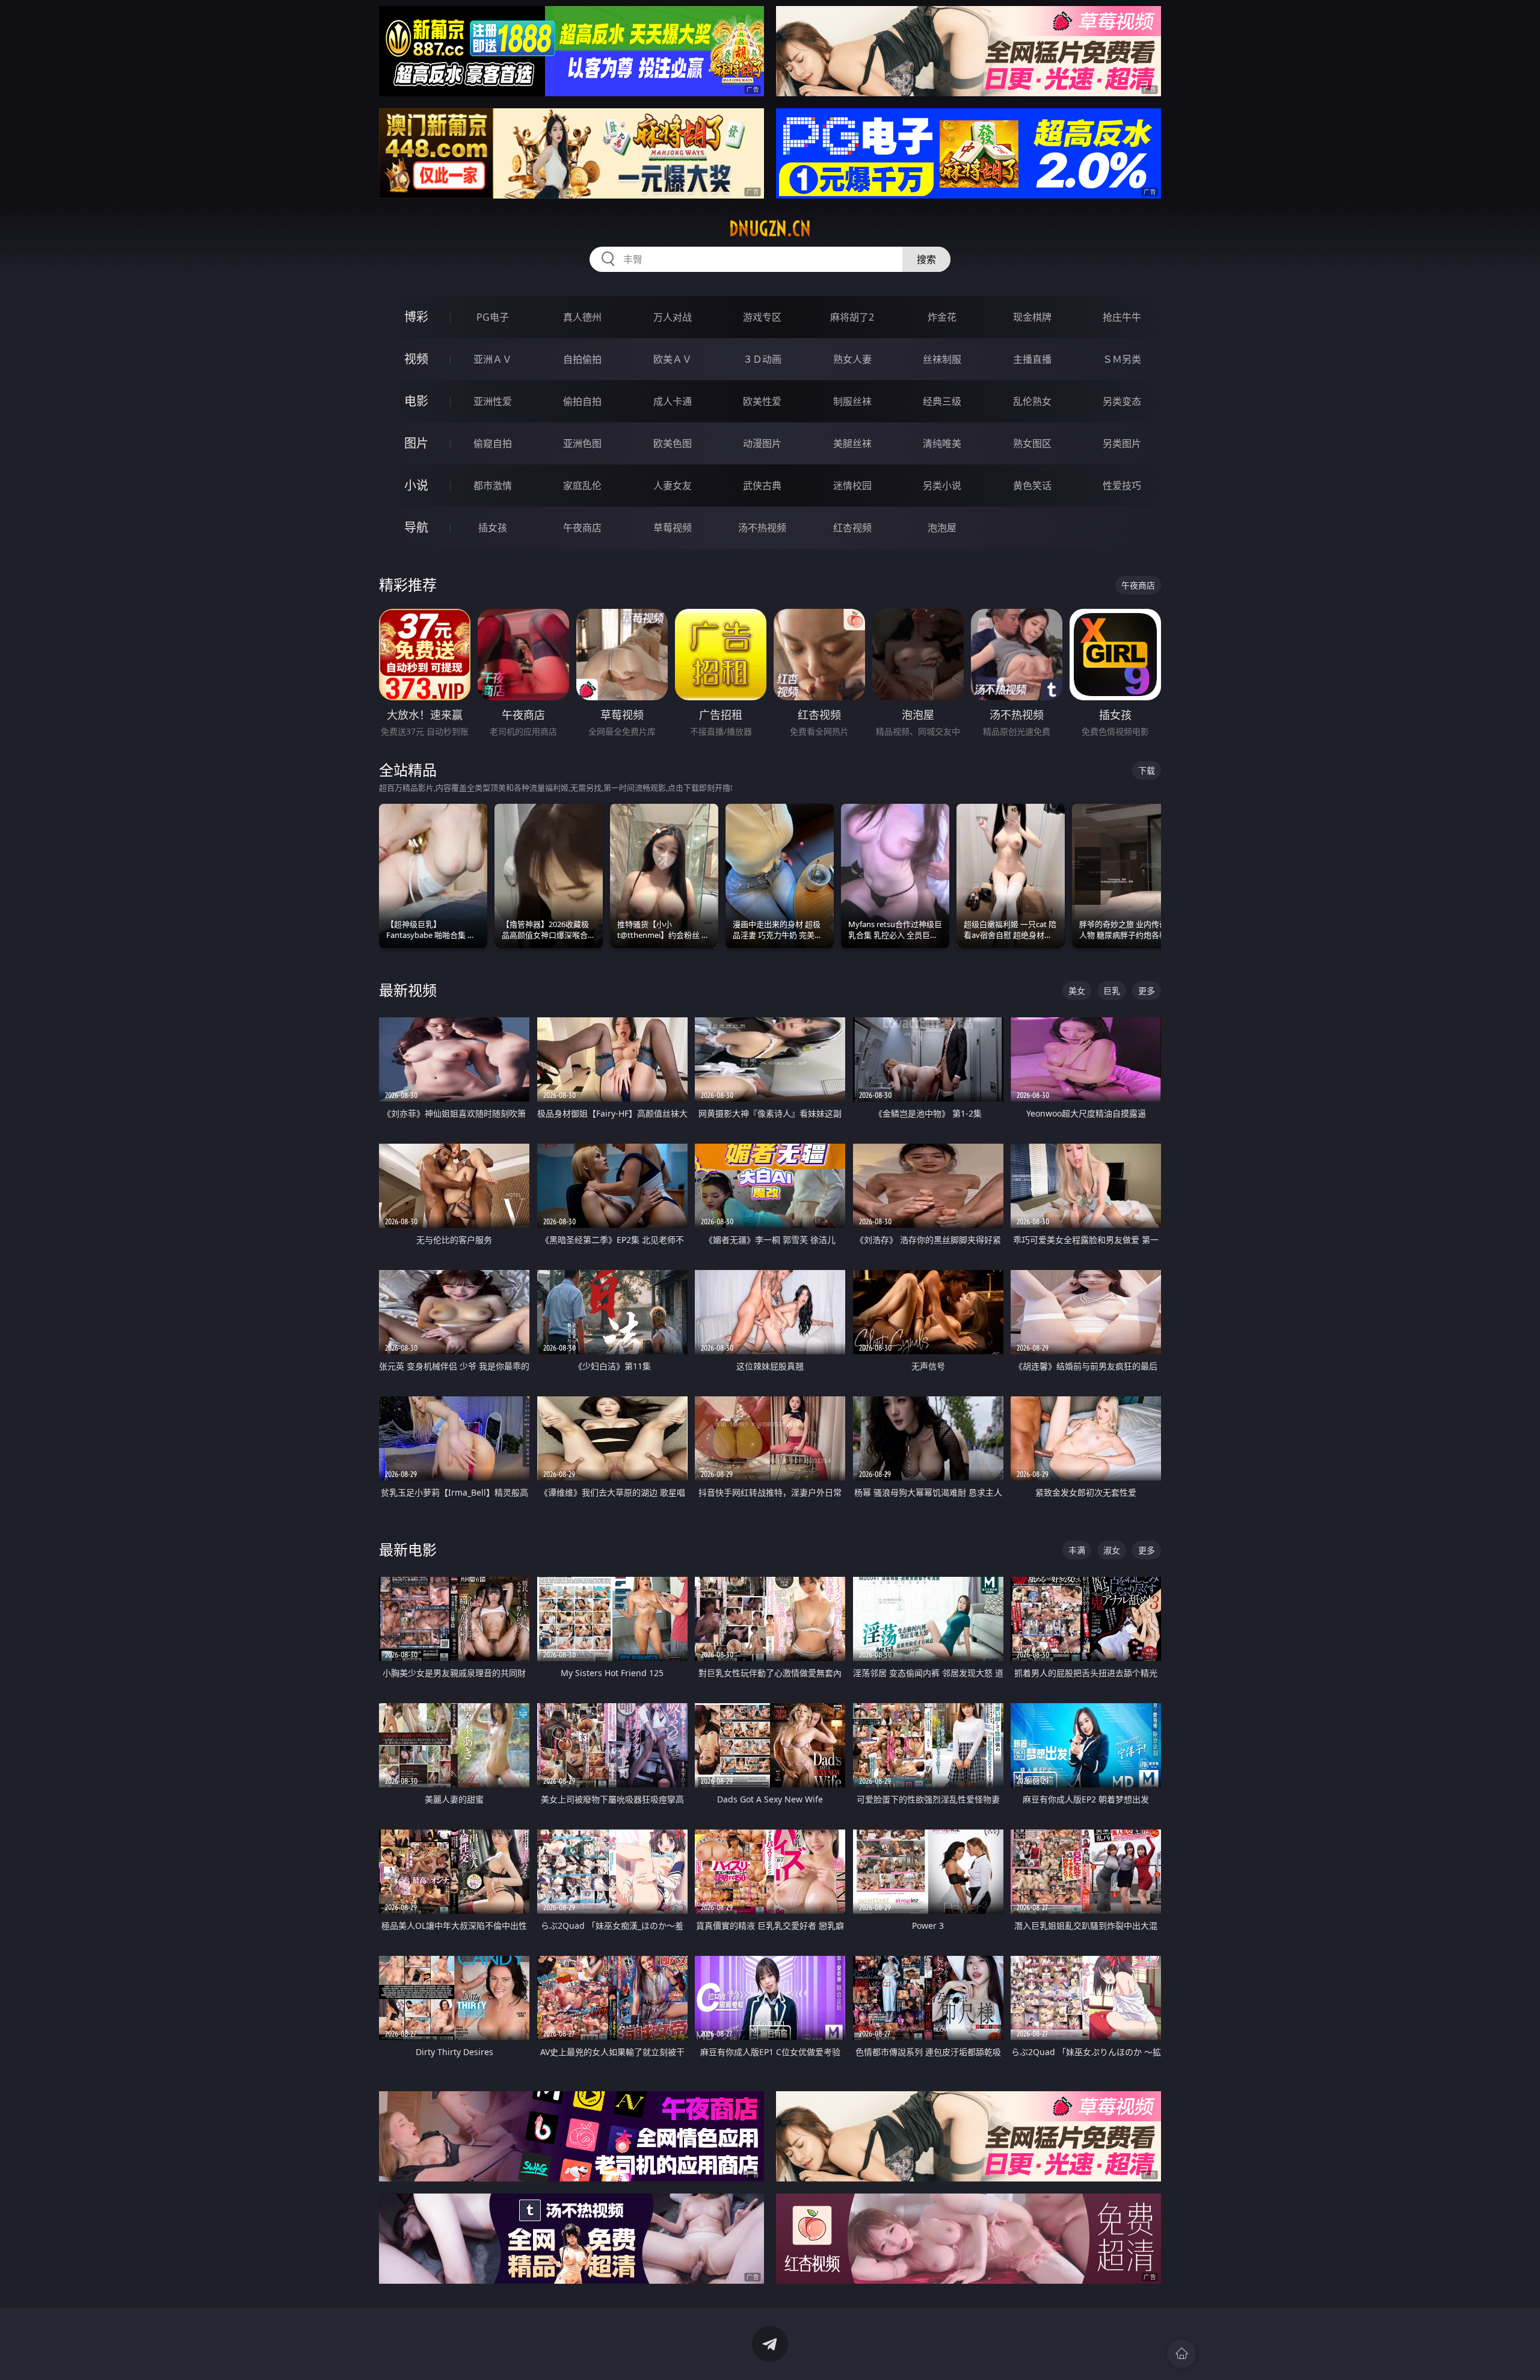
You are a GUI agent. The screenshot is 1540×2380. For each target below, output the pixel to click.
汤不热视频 (762, 528)
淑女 (1112, 1550)
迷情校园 (852, 486)
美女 (1077, 991)
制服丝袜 (852, 401)
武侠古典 (762, 486)
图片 (416, 443)
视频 (416, 359)
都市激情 (493, 486)
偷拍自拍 (582, 401)
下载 (1147, 770)
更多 (1147, 991)
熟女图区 (1032, 443)
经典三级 (942, 401)
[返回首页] (1181, 2354)
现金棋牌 (1032, 317)
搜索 (926, 259)
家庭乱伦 (582, 486)
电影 (416, 401)
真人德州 (582, 317)
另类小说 (942, 486)
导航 (416, 527)
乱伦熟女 (1032, 401)
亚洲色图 (582, 443)
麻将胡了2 (852, 317)
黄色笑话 (1032, 486)
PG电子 (493, 317)
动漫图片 (762, 443)
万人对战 (673, 317)
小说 (416, 485)
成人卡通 (673, 401)
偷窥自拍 (493, 443)
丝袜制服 (942, 359)
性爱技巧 (1122, 486)
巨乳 (1112, 991)
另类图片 (1122, 443)
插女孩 (493, 528)
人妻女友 (673, 486)
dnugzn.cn (770, 229)
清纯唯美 (942, 443)
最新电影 (408, 1549)
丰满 (1077, 1550)
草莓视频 (673, 528)
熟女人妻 (852, 359)
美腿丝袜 (852, 443)
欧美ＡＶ (673, 359)
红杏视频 (852, 528)
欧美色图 (673, 443)
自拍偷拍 (582, 359)
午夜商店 (582, 528)
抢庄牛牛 (1122, 317)
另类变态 (1122, 401)
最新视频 (408, 990)
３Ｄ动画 (762, 359)
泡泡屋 (942, 528)
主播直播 (1032, 359)
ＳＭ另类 (1122, 359)
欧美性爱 (762, 401)
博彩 (416, 317)
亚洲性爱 (493, 401)
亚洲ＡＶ (493, 359)
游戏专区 (762, 317)
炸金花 (942, 317)
